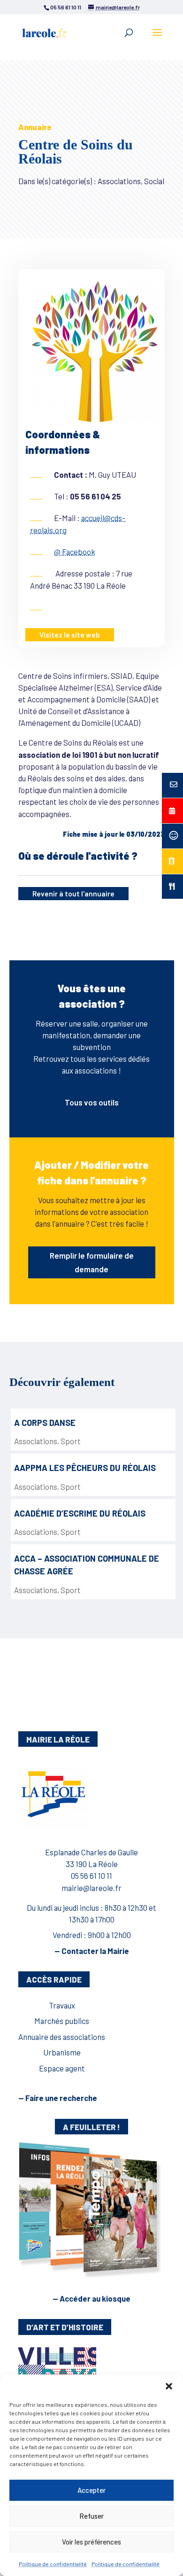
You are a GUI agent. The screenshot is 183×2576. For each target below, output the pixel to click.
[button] (169, 2386)
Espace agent (62, 2068)
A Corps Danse (45, 1423)
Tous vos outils (92, 1102)
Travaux (62, 2005)
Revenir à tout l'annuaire (73, 894)
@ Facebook (75, 552)
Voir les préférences (91, 2542)
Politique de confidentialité (53, 2564)
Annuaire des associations (62, 2037)
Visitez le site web (70, 635)
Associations (36, 1441)
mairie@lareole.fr (91, 1888)
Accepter (91, 2490)
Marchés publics (62, 2021)
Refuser (91, 2516)
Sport (71, 1441)
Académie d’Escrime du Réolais (80, 1513)
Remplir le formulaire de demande (92, 1262)
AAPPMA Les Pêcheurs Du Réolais (85, 1468)
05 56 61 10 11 (91, 1876)
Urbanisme (62, 2052)
